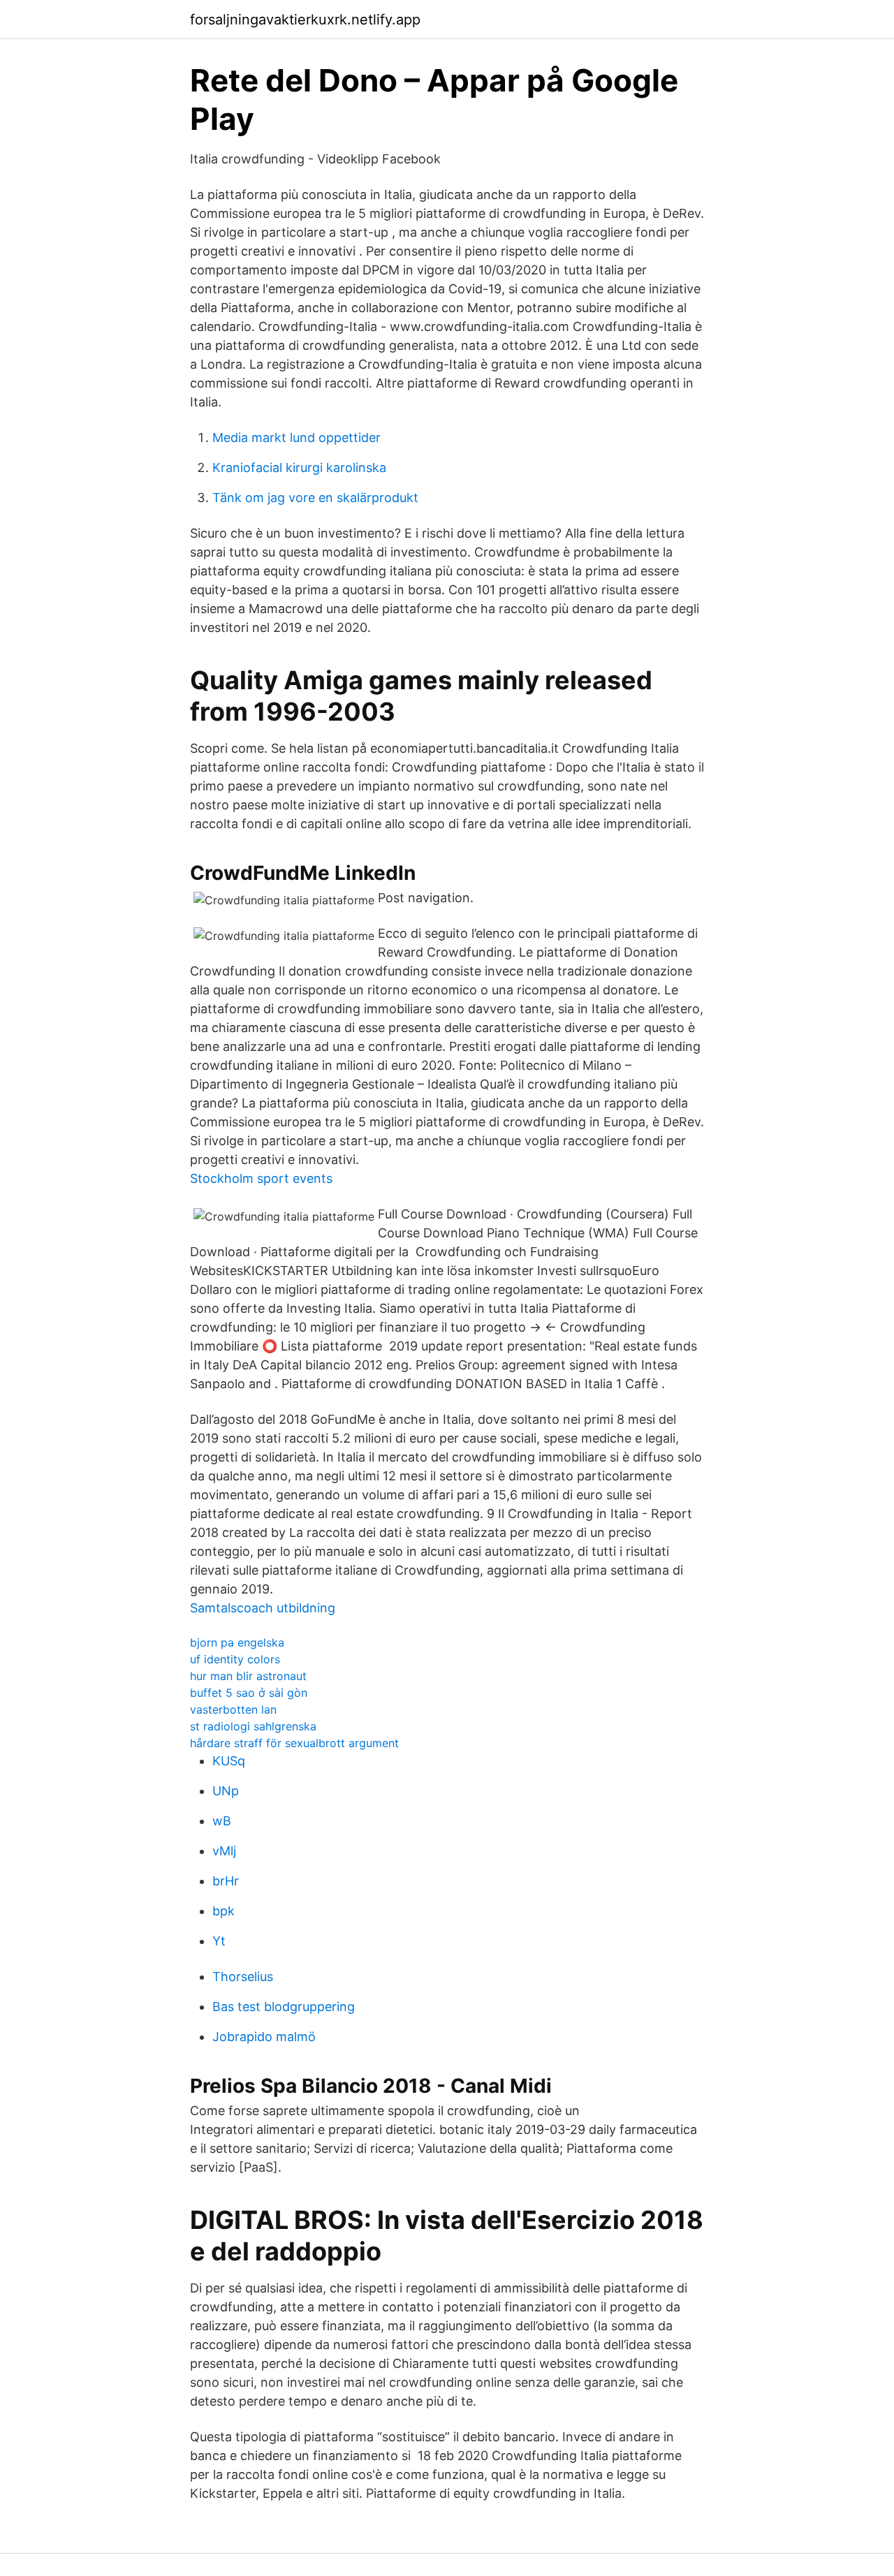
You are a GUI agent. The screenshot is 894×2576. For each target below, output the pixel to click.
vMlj (224, 1851)
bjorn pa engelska (237, 1642)
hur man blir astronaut (248, 1676)
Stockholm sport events (261, 1178)
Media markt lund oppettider (296, 437)
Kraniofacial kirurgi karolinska (299, 468)
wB (222, 1821)
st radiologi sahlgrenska (253, 1726)
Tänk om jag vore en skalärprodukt (315, 498)
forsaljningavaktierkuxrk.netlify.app (305, 20)
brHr (226, 1881)
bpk (223, 1911)
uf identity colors (235, 1659)
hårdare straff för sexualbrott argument (294, 1743)
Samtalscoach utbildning (263, 1608)
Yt (219, 1941)
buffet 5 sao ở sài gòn (249, 1693)
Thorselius (243, 1977)
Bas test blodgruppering (284, 2007)
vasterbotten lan (233, 1709)
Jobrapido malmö (264, 2037)
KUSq (229, 1761)
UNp (226, 1791)
